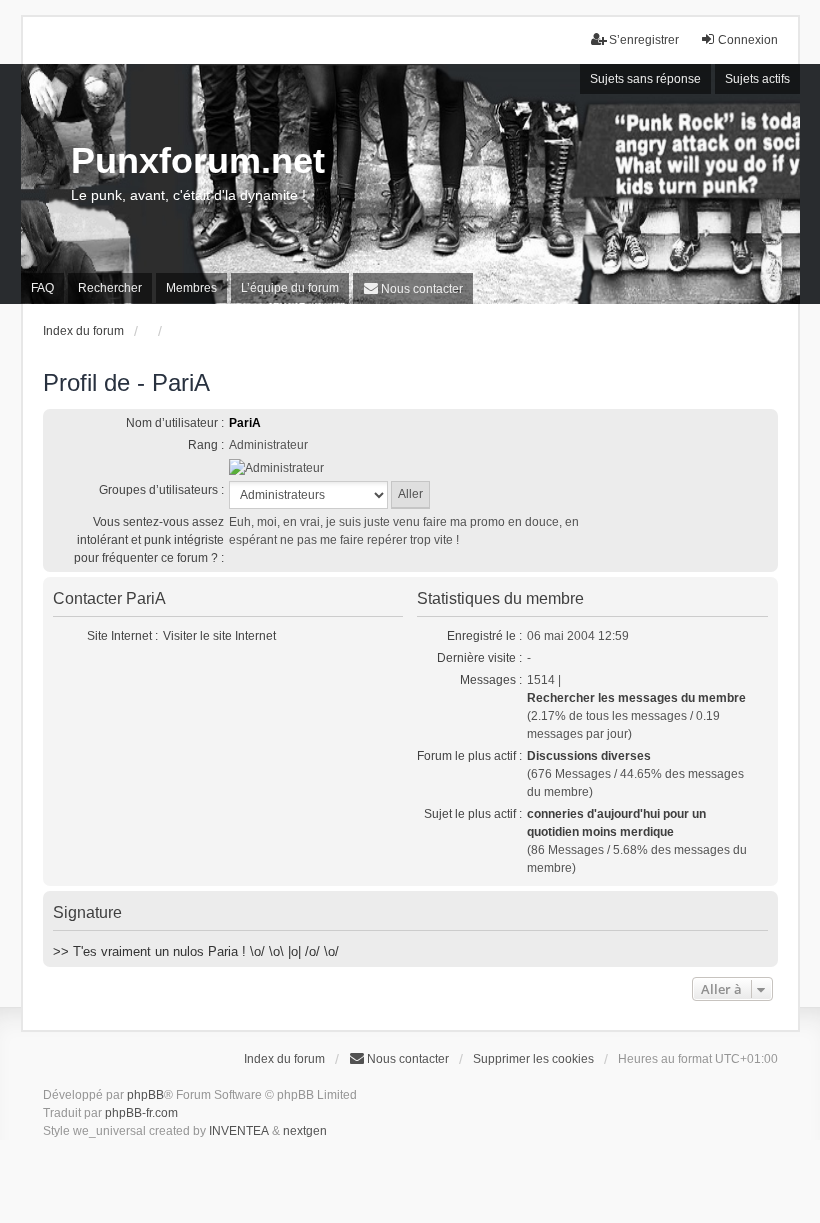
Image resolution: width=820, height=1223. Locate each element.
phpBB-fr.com (141, 1113)
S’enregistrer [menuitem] (644, 40)
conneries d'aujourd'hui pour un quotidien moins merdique (616, 823)
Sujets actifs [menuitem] (757, 79)
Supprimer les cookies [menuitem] (533, 1059)
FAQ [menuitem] (42, 288)
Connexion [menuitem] (748, 40)
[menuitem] (413, 288)
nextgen (305, 1131)
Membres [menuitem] (191, 288)
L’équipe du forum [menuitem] (290, 288)
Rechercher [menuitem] (110, 288)
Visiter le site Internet (219, 636)
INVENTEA (239, 1131)
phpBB (145, 1095)
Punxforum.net (198, 160)
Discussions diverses (589, 756)
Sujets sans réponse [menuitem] (645, 79)
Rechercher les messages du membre (636, 698)
